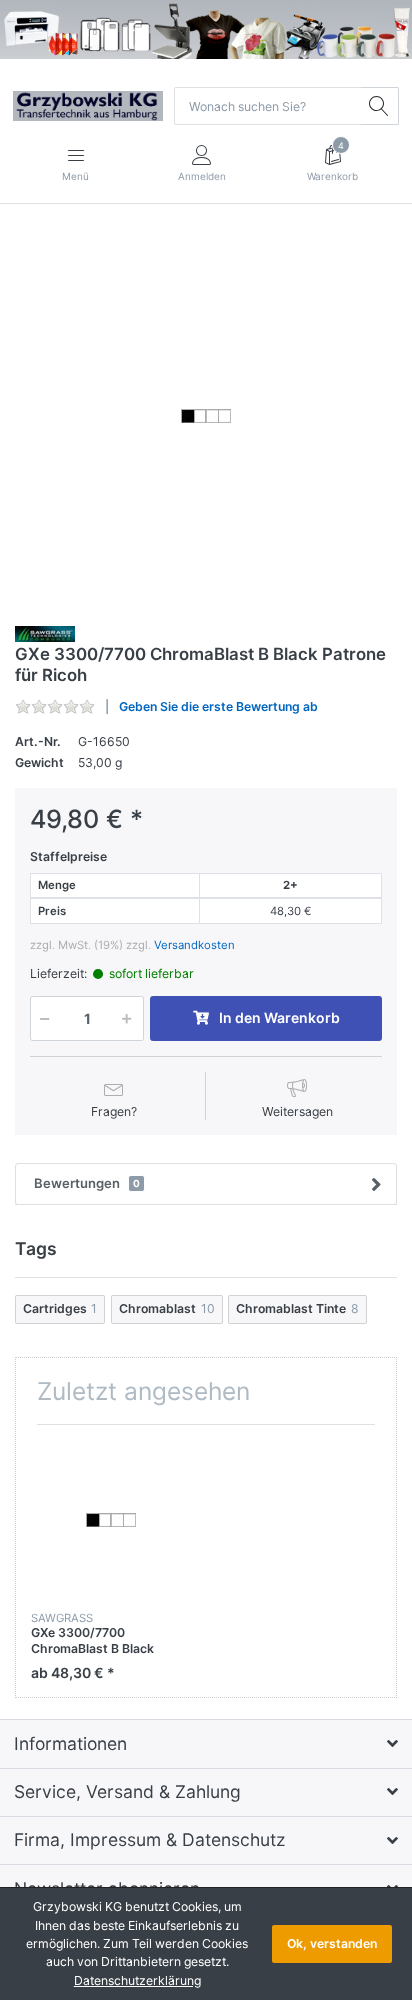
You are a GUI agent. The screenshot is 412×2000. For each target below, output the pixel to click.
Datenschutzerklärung (137, 1980)
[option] (206, 416)
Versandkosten (194, 945)
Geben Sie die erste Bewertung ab (218, 706)
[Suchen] (380, 106)
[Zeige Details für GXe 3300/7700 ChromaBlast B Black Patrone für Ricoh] (110, 1519)
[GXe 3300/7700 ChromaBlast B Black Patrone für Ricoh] (206, 416)
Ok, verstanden (332, 1943)
